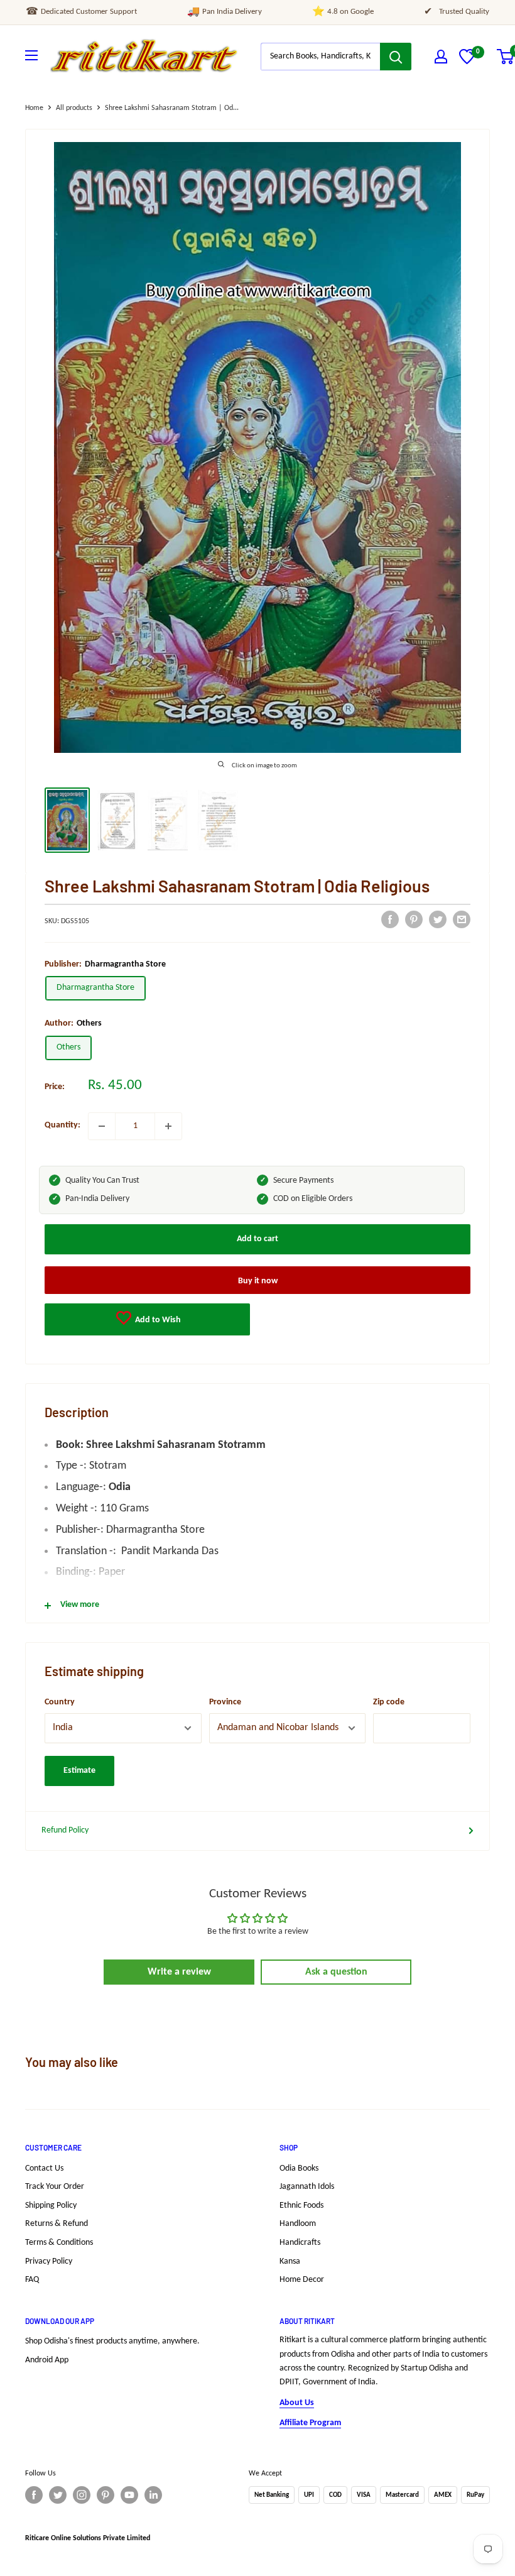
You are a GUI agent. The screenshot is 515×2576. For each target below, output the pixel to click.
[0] (467, 62)
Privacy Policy (49, 2261)
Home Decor (302, 2280)
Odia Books (299, 2168)
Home (34, 108)
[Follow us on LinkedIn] (153, 2495)
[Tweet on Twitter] (438, 919)
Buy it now (258, 1281)
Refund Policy (65, 1830)
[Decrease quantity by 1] (102, 1126)
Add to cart (257, 1239)
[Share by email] (462, 919)
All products (74, 108)
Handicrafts (300, 2243)
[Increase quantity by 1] (168, 1126)
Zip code (389, 1702)
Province (225, 1702)
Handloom (298, 2224)
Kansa (290, 2261)
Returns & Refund (57, 2224)
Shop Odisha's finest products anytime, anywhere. (112, 2341)
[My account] (441, 57)
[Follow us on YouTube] (129, 2495)
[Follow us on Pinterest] (106, 2495)
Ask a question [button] (336, 1972)
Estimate (79, 1771)
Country (60, 1702)
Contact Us (44, 2168)
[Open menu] (31, 55)
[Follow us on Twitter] (58, 2495)
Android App (47, 2360)
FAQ (32, 2280)
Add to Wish (157, 1320)
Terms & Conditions (59, 2243)
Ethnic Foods (301, 2206)
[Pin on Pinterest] (414, 919)
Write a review (179, 1972)
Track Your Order (55, 2187)
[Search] (396, 57)
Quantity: (62, 1125)
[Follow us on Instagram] (82, 2495)
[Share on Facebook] (390, 919)
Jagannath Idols (307, 2187)
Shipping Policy (51, 2206)
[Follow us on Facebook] (34, 2495)
